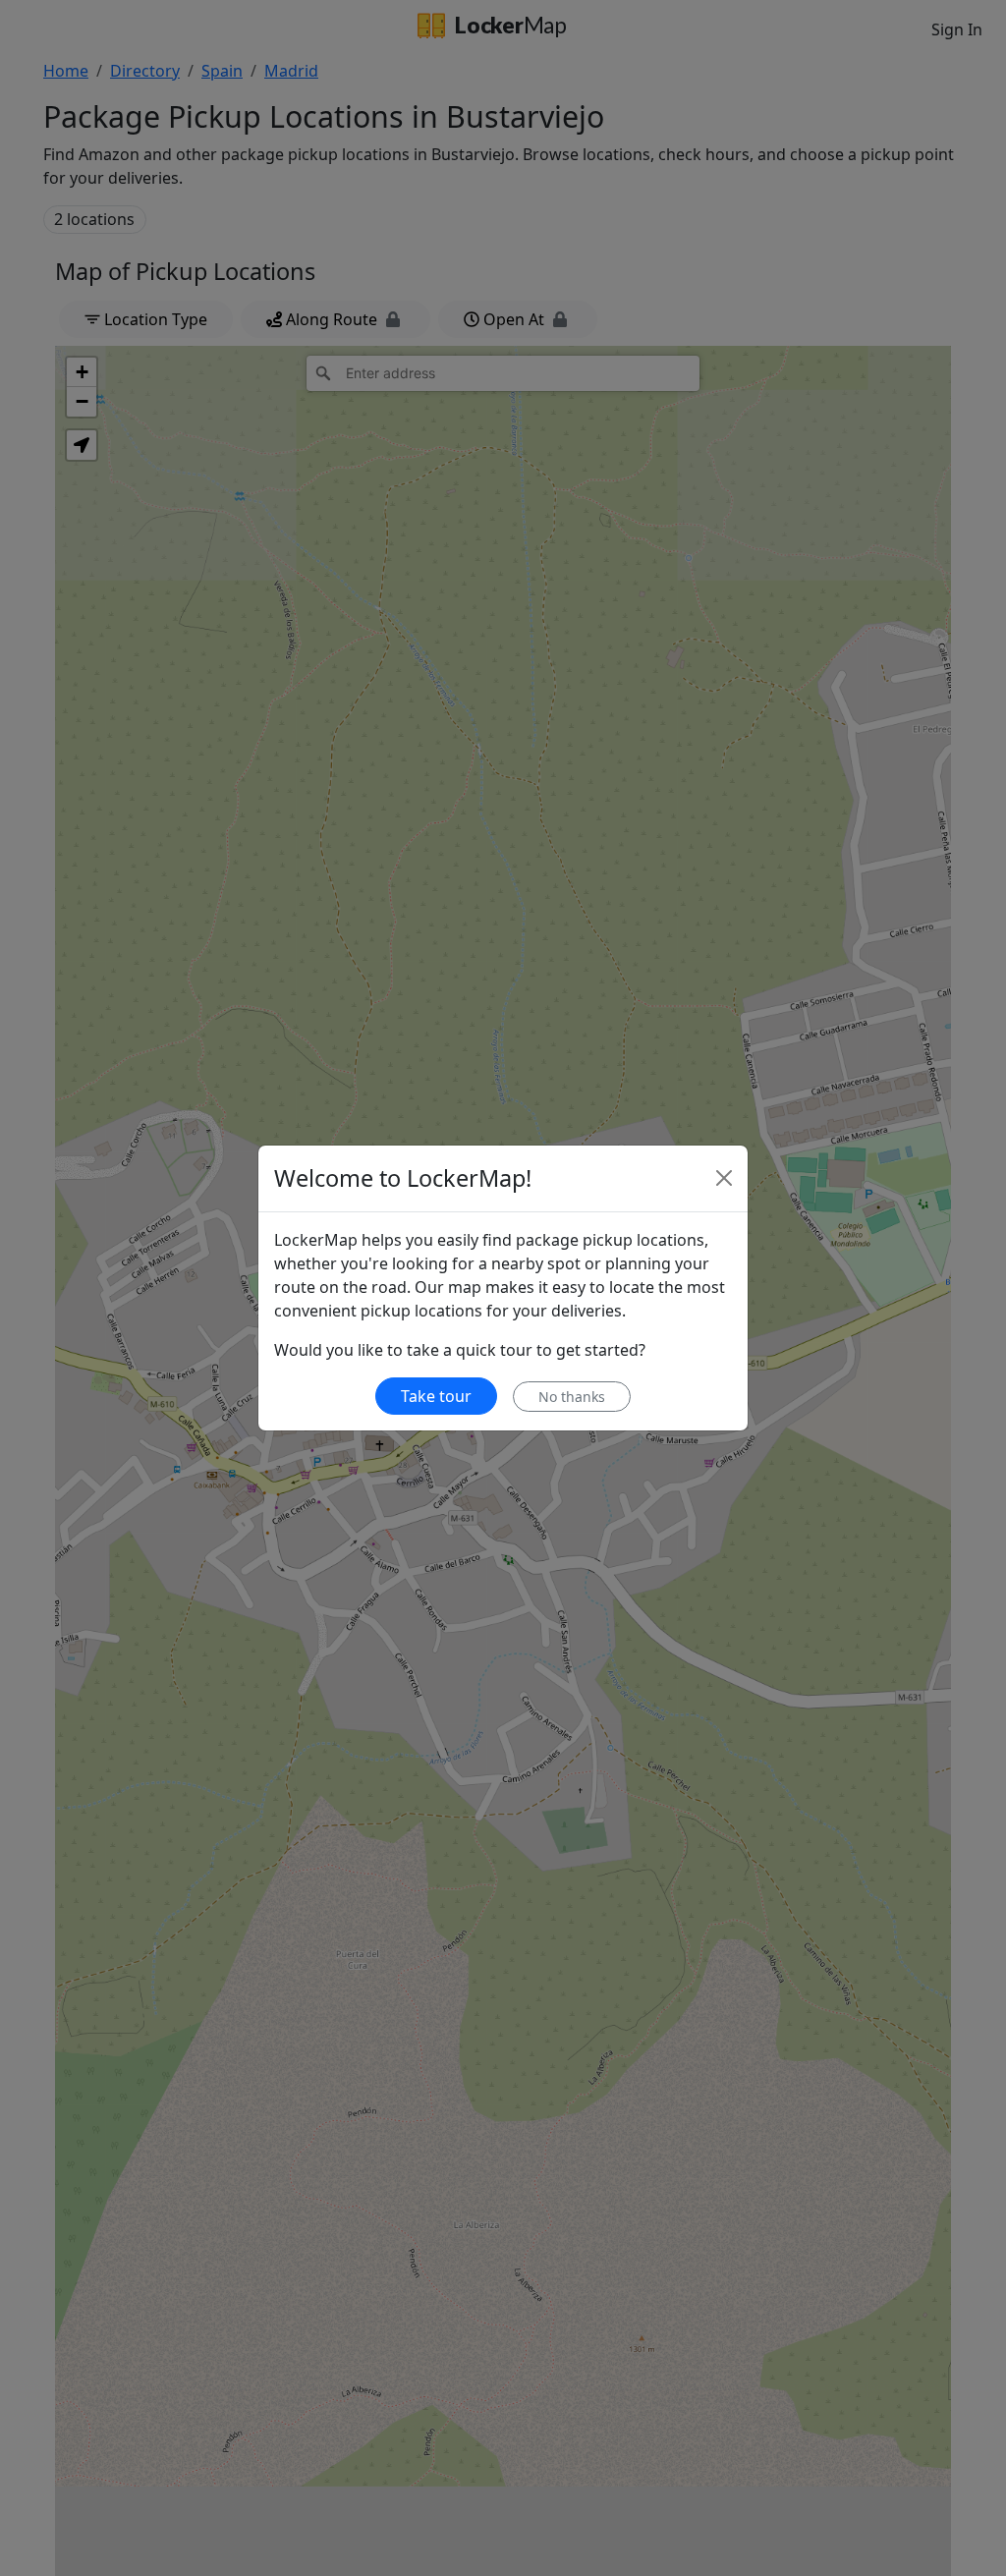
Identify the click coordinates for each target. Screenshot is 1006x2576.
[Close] (724, 1178)
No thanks (572, 1397)
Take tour (436, 1396)
